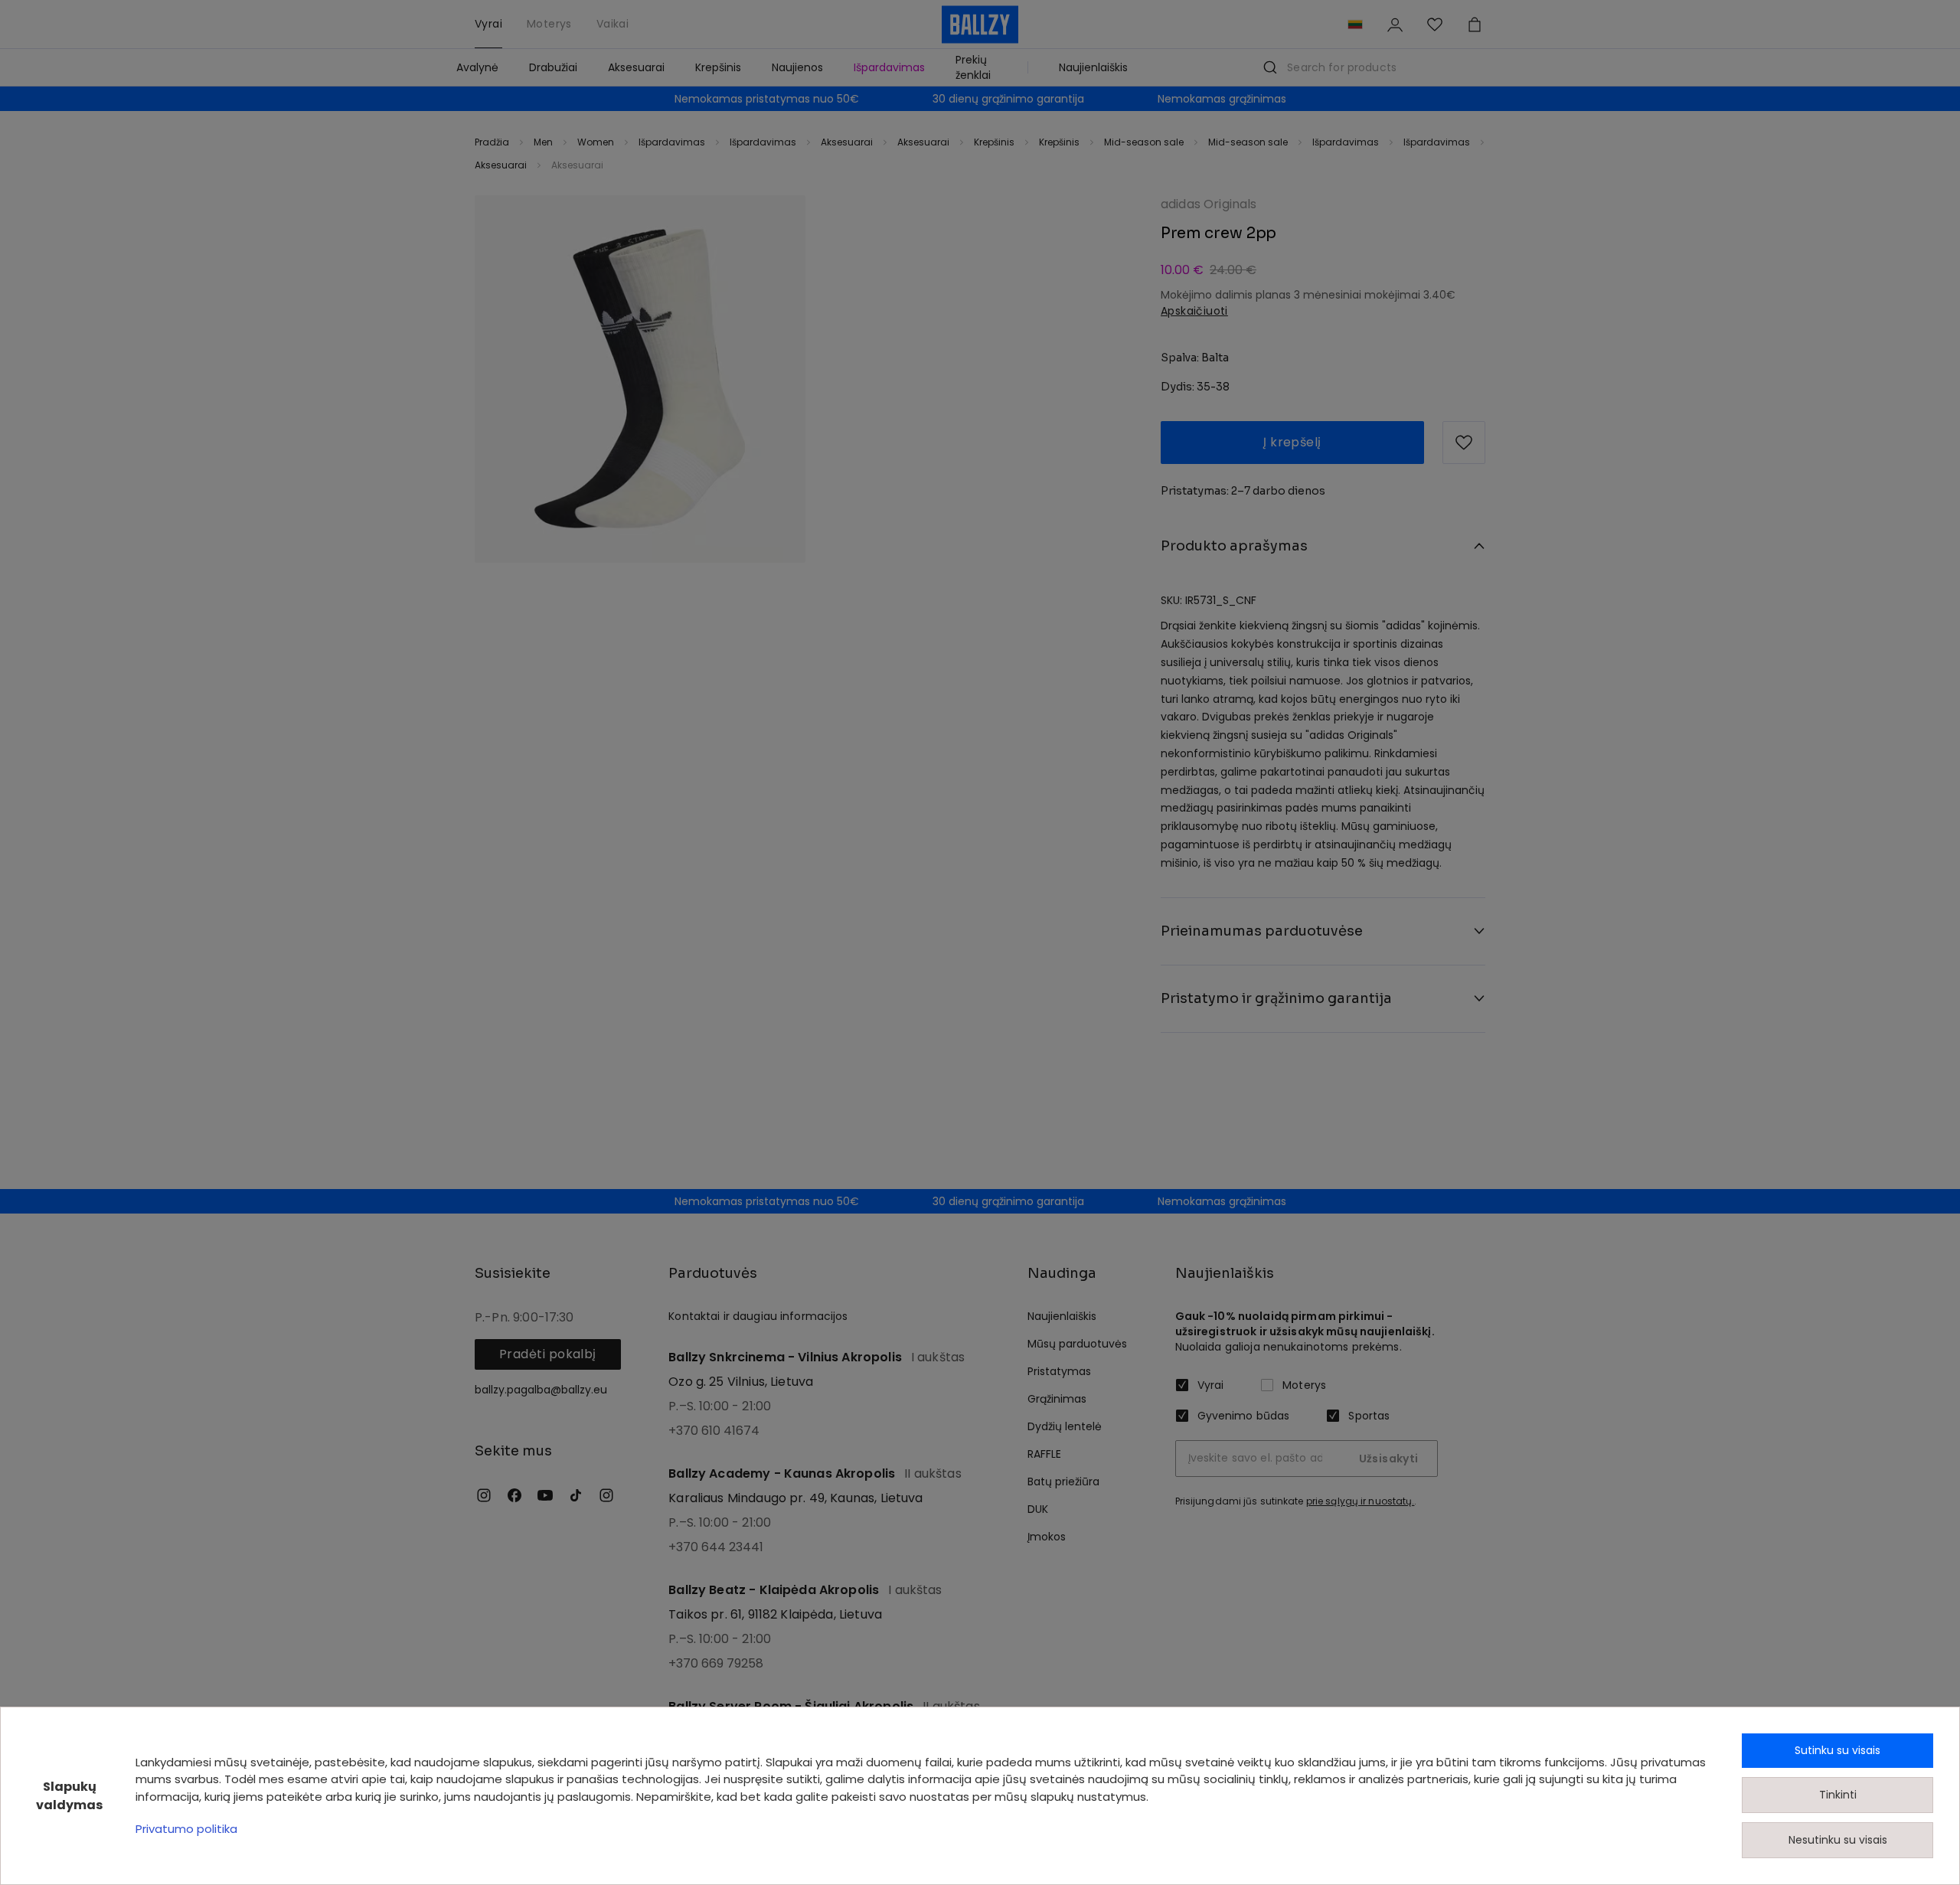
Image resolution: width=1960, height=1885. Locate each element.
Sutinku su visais (1837, 1750)
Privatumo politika (186, 1829)
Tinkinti (1838, 1795)
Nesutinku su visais (1838, 1840)
